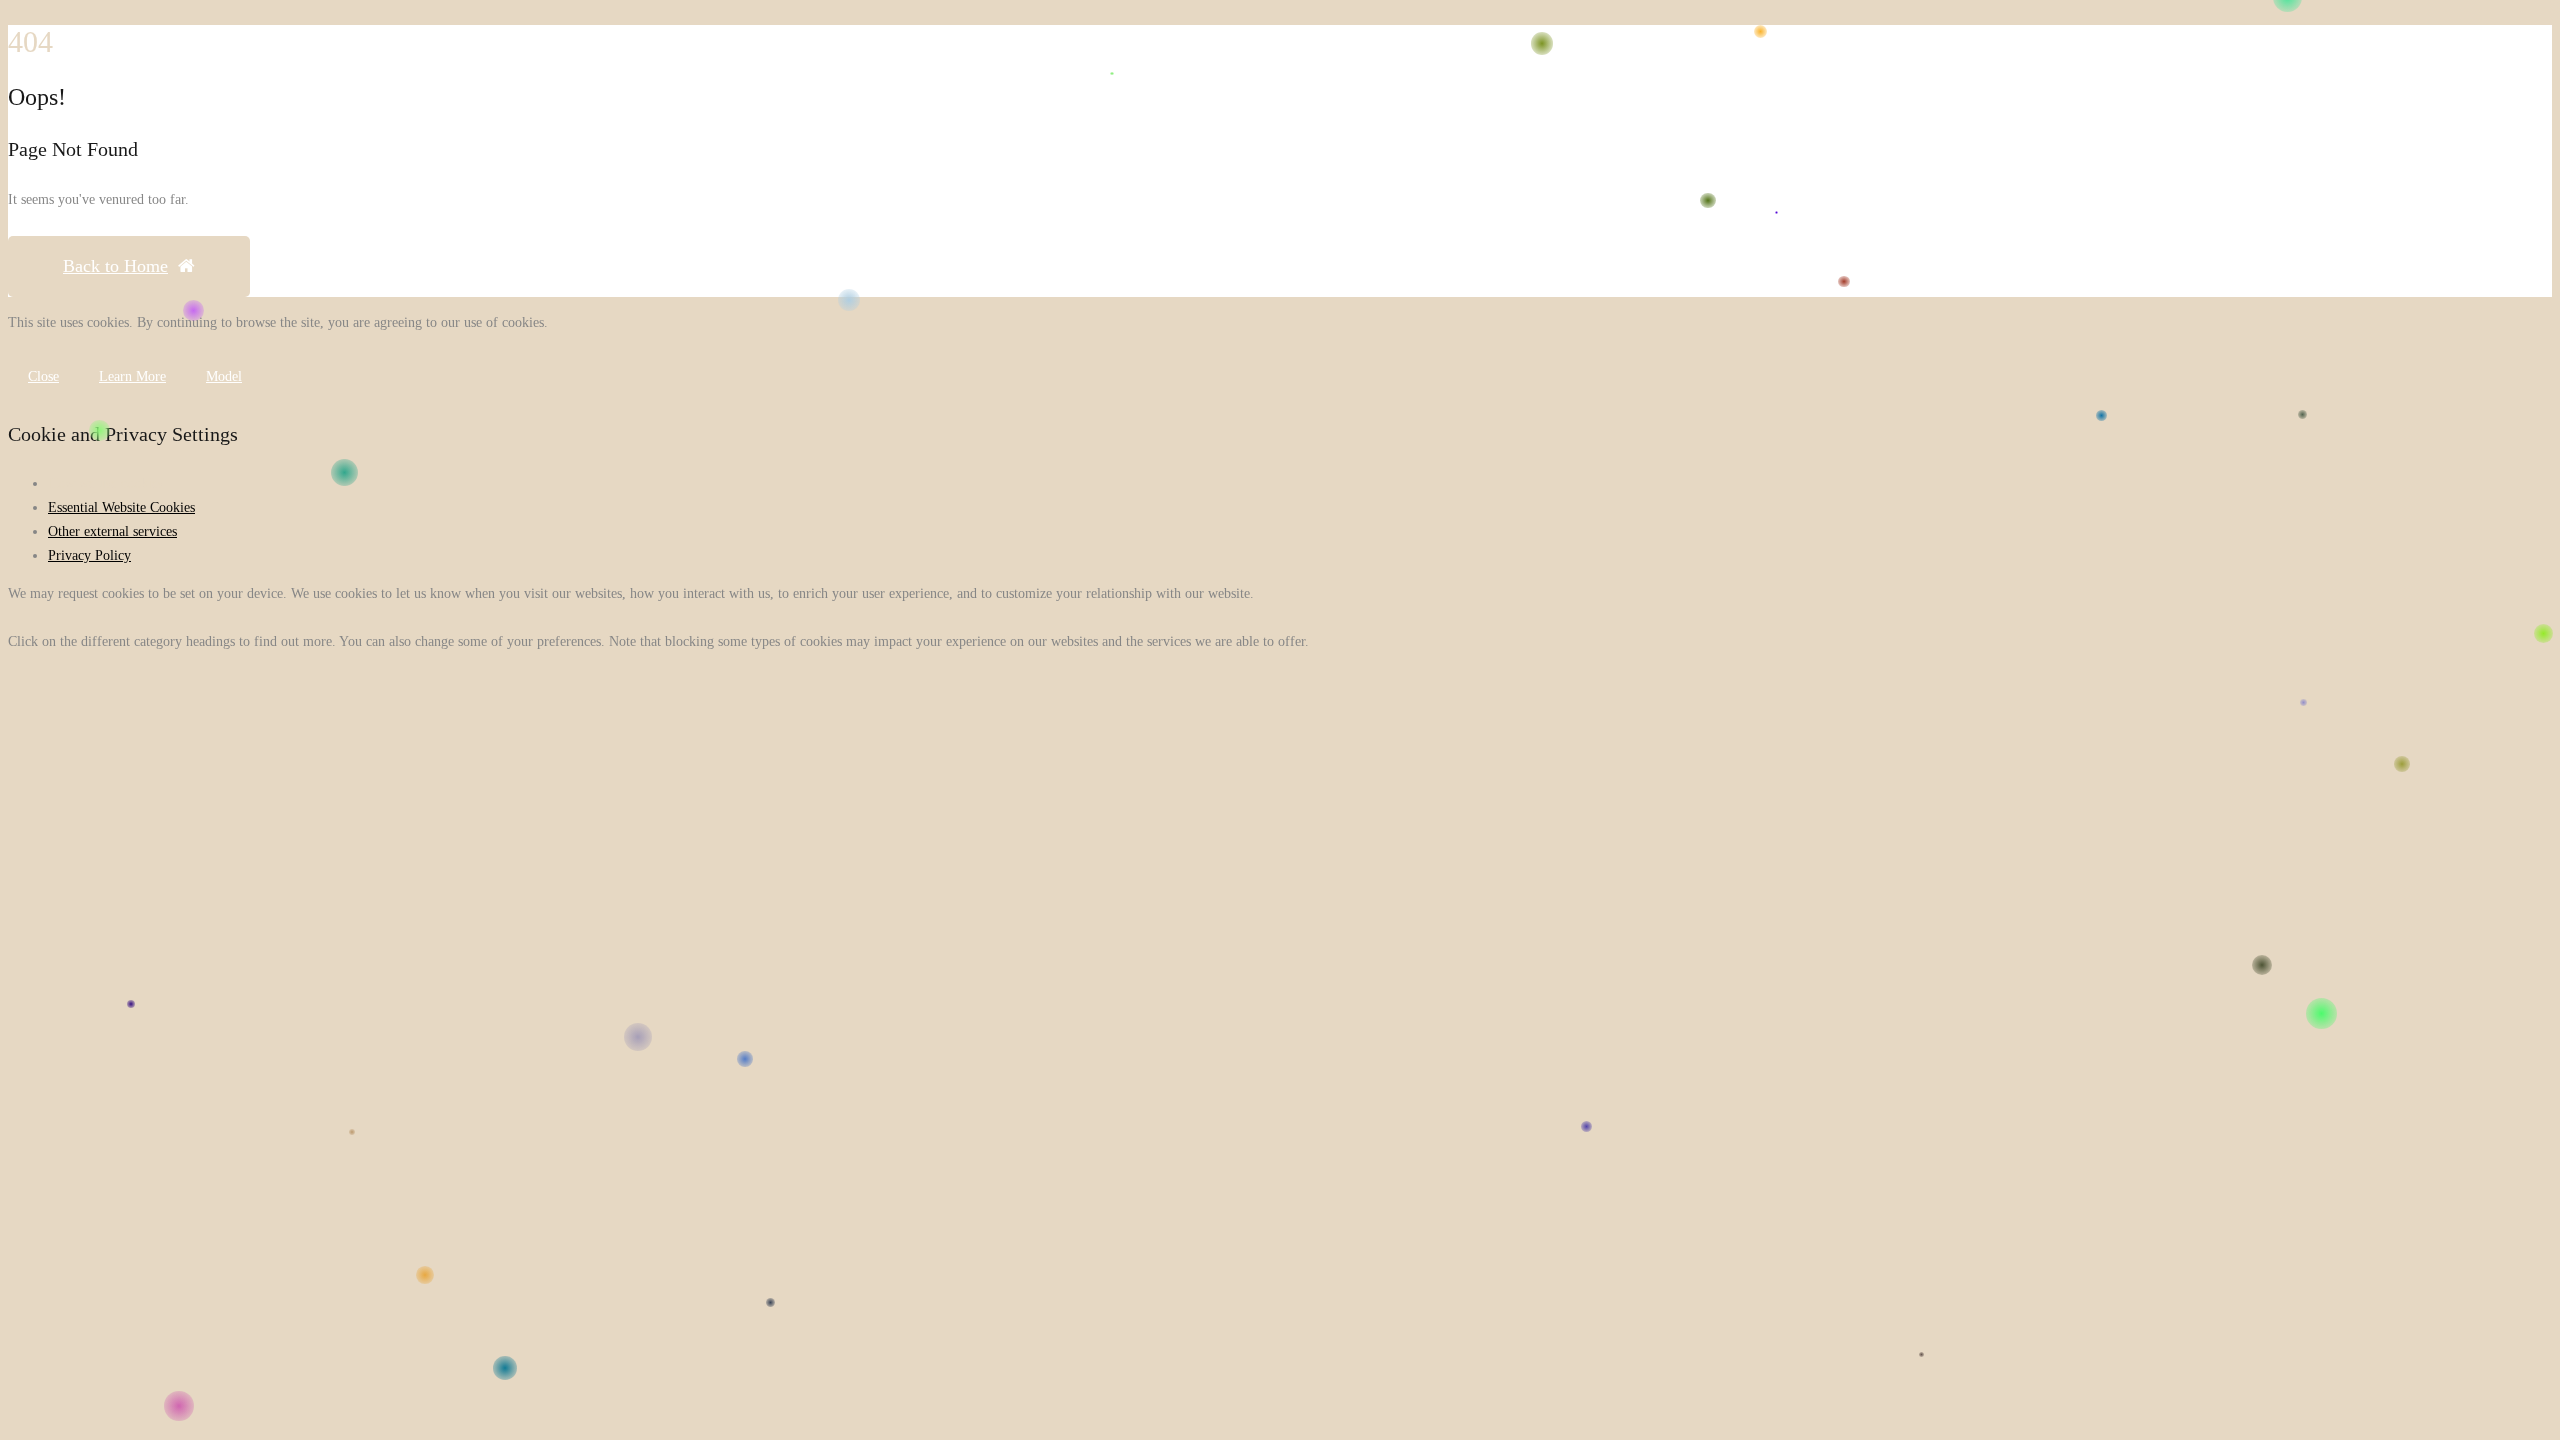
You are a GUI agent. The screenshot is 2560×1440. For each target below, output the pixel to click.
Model (224, 376)
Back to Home (115, 266)
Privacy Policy (89, 555)
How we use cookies (105, 483)
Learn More (132, 376)
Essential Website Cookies (121, 507)
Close (43, 376)
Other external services (112, 531)
